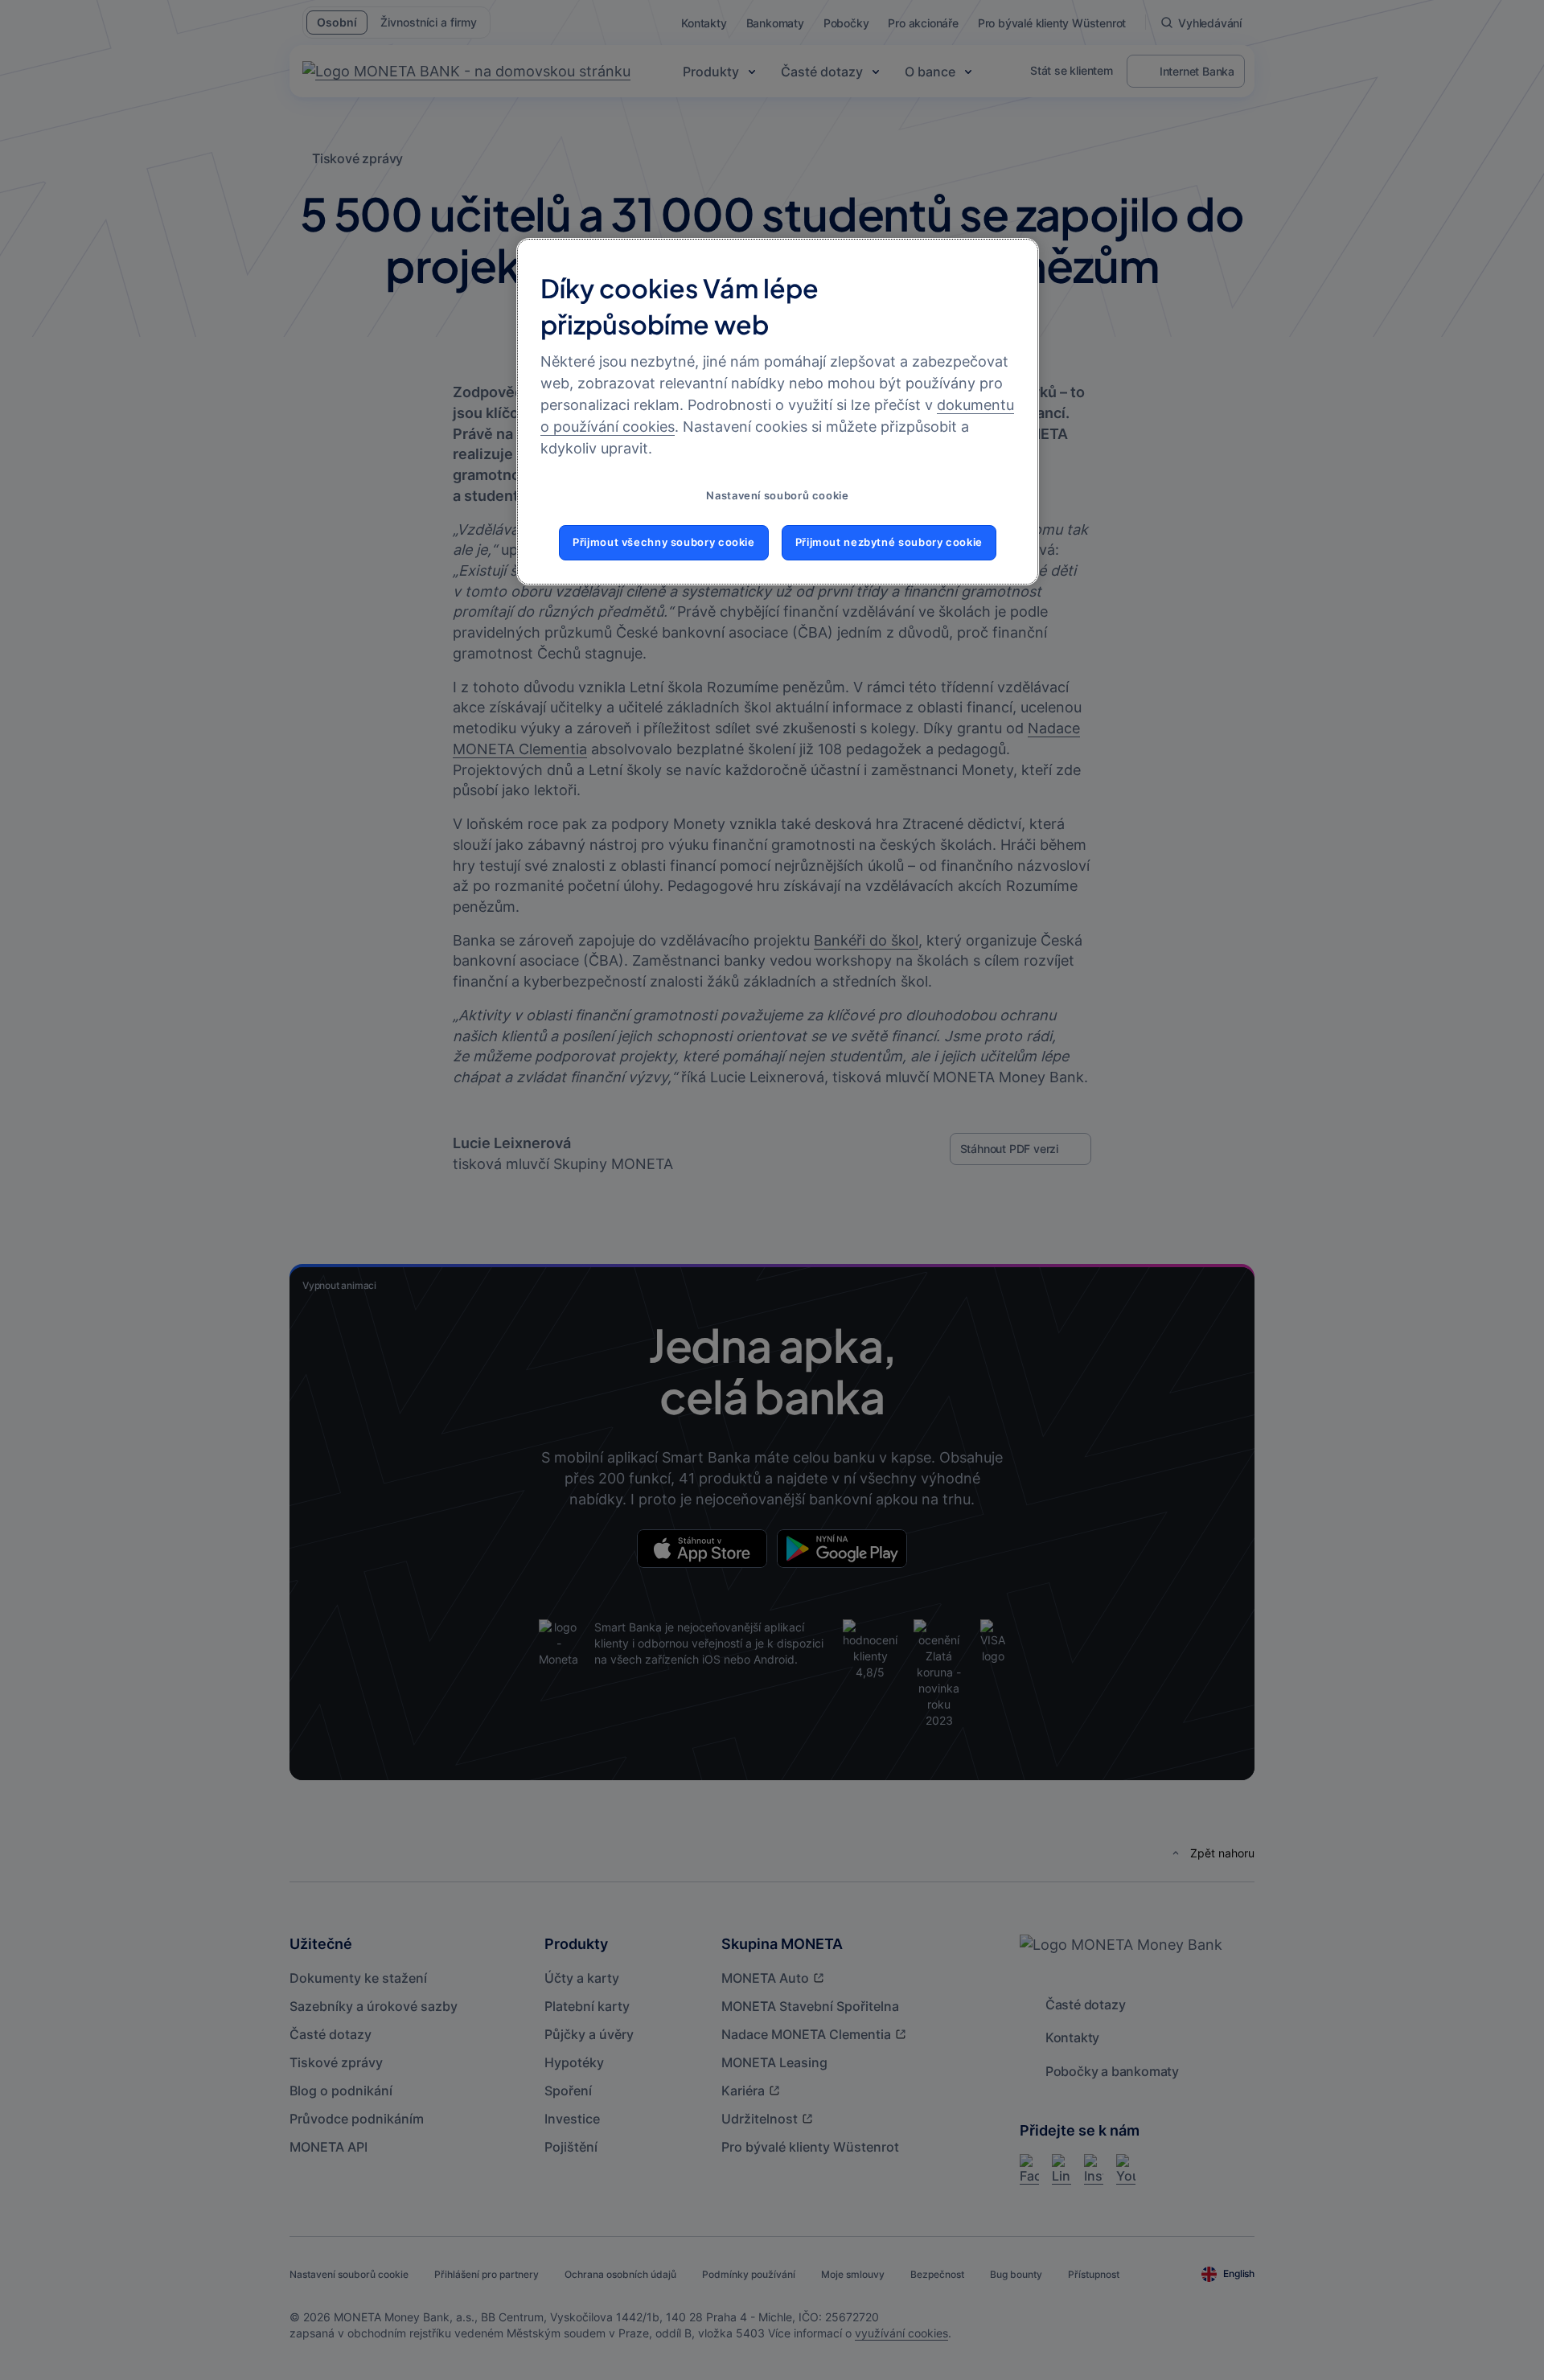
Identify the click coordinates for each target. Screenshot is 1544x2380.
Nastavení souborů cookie (777, 496)
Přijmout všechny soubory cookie (664, 542)
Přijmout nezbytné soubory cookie (889, 542)
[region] (778, 412)
